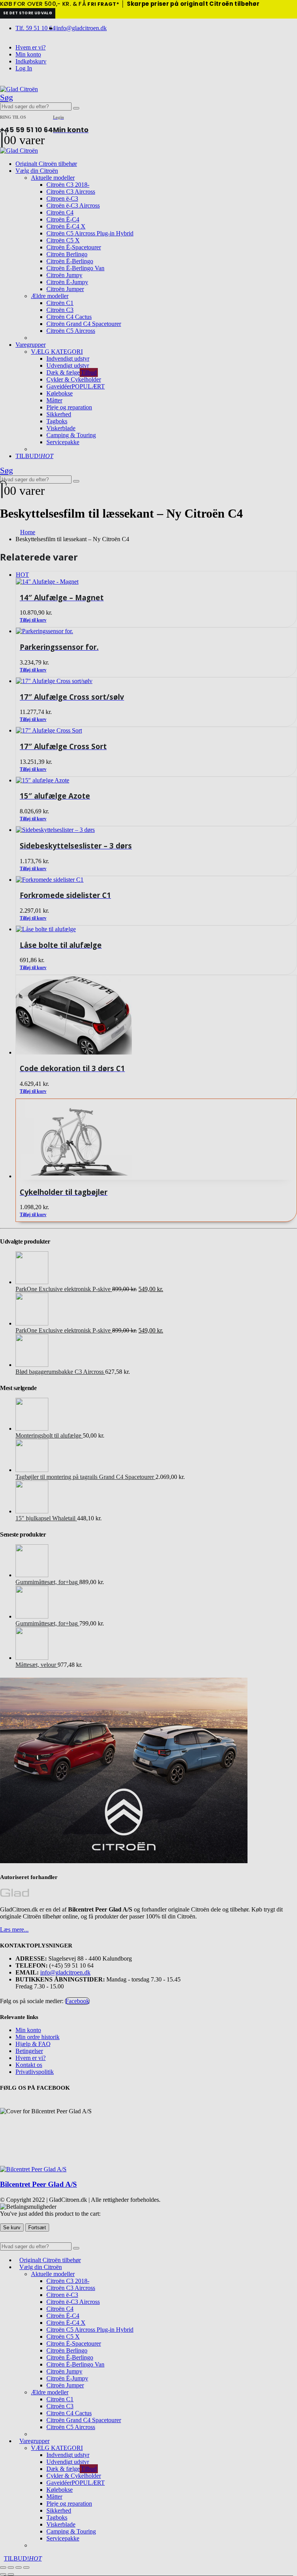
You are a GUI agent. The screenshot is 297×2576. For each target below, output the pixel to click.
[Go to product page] (156, 1139)
